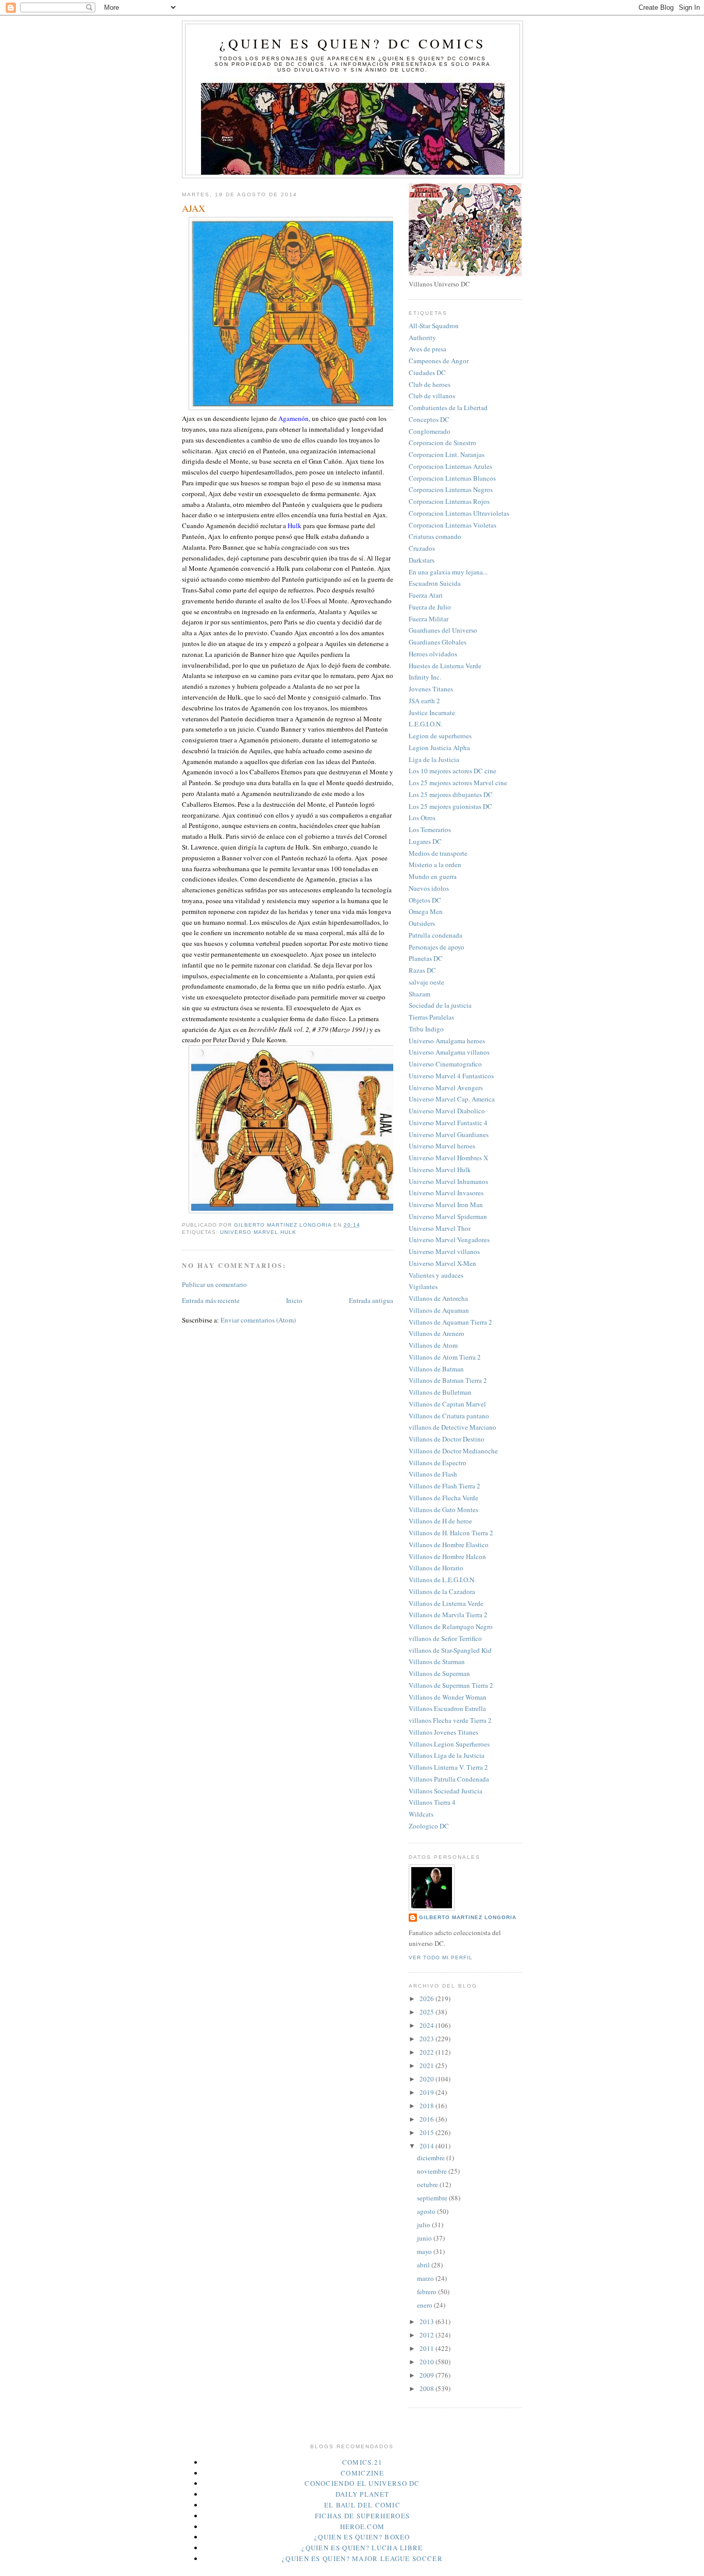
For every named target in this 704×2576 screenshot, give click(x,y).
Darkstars (422, 560)
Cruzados (422, 548)
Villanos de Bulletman (440, 1392)
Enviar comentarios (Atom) (258, 1320)
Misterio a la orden (435, 865)
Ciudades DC (427, 372)
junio (425, 2238)
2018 (428, 2106)
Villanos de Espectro (438, 1463)
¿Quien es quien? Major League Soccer (362, 2558)
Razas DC (422, 970)
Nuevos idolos (429, 888)
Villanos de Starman (437, 1662)
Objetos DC (425, 900)
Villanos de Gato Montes (443, 1510)
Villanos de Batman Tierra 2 (448, 1380)
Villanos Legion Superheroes (449, 1744)
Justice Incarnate (432, 713)
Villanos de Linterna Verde (446, 1603)
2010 (428, 2362)
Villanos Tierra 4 (432, 1802)
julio (424, 2225)
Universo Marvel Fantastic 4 (448, 1123)
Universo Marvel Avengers (446, 1088)
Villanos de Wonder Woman (448, 1697)
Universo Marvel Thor (440, 1228)
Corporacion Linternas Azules (450, 466)
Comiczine (362, 2473)
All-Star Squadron (434, 326)
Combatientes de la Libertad (448, 408)
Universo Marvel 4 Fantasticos (451, 1076)
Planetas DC (426, 958)
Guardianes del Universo (443, 630)
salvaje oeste (426, 982)
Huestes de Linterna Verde (445, 666)
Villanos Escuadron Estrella (447, 1708)
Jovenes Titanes (431, 689)
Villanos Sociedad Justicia (446, 1791)
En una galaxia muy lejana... (448, 572)
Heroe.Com (363, 2527)
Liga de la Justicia (434, 759)
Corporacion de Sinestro (442, 443)
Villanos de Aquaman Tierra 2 (450, 1322)
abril (424, 2265)
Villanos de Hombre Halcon (447, 1556)
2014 (428, 2146)
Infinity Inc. (425, 677)
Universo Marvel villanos (444, 1251)
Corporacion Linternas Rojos (449, 501)
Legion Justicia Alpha (439, 748)
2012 (428, 2335)
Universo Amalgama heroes (447, 1041)
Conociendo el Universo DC (362, 2483)
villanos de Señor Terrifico (445, 1638)
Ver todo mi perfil (441, 1958)
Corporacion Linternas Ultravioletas (459, 513)
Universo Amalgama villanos (449, 1052)
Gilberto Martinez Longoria (468, 1917)
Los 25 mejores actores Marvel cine (458, 783)
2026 (428, 1998)
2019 (428, 2092)
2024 (428, 2025)
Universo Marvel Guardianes (449, 1134)
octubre (428, 2184)
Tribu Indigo (426, 1029)
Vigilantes (423, 1286)
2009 (428, 2375)
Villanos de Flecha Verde (443, 1498)
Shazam (420, 994)
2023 (428, 2039)
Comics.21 (363, 2462)
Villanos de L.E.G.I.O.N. (442, 1580)
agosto (427, 2211)
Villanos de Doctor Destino (447, 1439)
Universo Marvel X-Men (442, 1263)
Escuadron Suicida (435, 583)
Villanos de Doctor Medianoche (453, 1451)
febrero (428, 2292)
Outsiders (422, 923)
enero (425, 2305)
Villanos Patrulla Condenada (449, 1779)
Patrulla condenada (435, 935)
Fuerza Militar (429, 619)
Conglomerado (430, 431)
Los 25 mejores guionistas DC (450, 806)
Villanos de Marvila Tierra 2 (448, 1615)
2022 (428, 2052)
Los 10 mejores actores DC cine (452, 771)
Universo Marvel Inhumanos (448, 1181)
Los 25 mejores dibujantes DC (451, 794)
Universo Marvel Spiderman (448, 1216)
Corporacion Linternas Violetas (452, 525)
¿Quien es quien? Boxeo (362, 2537)
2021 (428, 2065)
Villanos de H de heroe (440, 1521)
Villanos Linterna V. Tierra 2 (448, 1767)
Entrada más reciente (211, 1300)
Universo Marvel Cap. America (452, 1099)
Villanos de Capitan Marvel (447, 1404)
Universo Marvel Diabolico (447, 1111)
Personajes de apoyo (437, 947)
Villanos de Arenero (437, 1333)
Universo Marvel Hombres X (448, 1158)
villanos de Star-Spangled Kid (450, 1650)
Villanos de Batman (436, 1369)
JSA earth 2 (424, 701)
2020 (428, 2079)
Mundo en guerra (433, 876)
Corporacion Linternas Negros (451, 489)
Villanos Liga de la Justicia (447, 1755)
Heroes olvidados (433, 654)
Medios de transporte (438, 853)
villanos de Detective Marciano (452, 1427)
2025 (428, 2012)
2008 (428, 2388)
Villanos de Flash (433, 1474)
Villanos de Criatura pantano (449, 1416)
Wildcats (421, 1814)
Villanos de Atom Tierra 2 (445, 1357)
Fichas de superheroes (362, 2516)
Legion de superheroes (440, 736)
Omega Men (426, 911)
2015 (428, 2132)
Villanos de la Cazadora (442, 1591)
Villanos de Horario (436, 1568)
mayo (425, 2251)
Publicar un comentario (214, 1284)
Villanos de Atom (433, 1345)
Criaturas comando (435, 536)
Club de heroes (430, 384)
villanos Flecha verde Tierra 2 (450, 1720)
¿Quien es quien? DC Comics (353, 43)
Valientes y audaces (436, 1275)
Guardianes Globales (438, 642)
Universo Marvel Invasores (446, 1193)
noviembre (433, 2171)
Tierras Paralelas (431, 1017)
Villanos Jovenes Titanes (443, 1732)
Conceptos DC (429, 419)
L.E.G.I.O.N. (425, 724)
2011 (428, 2348)
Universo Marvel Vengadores (449, 1240)
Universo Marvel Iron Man (446, 1205)
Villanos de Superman (439, 1673)
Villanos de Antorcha (438, 1298)
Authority (422, 337)
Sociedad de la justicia (440, 1005)
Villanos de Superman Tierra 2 (451, 1685)
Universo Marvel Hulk (258, 1232)
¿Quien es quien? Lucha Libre (362, 2548)
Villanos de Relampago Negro (451, 1626)
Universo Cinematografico (445, 1064)
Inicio (294, 1300)
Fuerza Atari (426, 595)
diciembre (432, 2158)
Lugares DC (425, 841)
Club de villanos (432, 396)
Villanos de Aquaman (439, 1310)
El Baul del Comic (362, 2505)
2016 (428, 2119)
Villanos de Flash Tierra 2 (445, 1486)
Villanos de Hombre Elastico (449, 1545)
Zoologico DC (429, 1826)
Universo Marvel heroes (442, 1146)
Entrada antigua (371, 1300)
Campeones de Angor (439, 361)
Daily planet (363, 2494)
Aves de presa (428, 349)
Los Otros (422, 818)
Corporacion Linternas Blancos (452, 478)
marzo (426, 2278)
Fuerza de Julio (430, 607)
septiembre (433, 2198)
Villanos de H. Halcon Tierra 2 (451, 1533)
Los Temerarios (430, 829)
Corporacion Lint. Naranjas (447, 454)
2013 (428, 2321)
